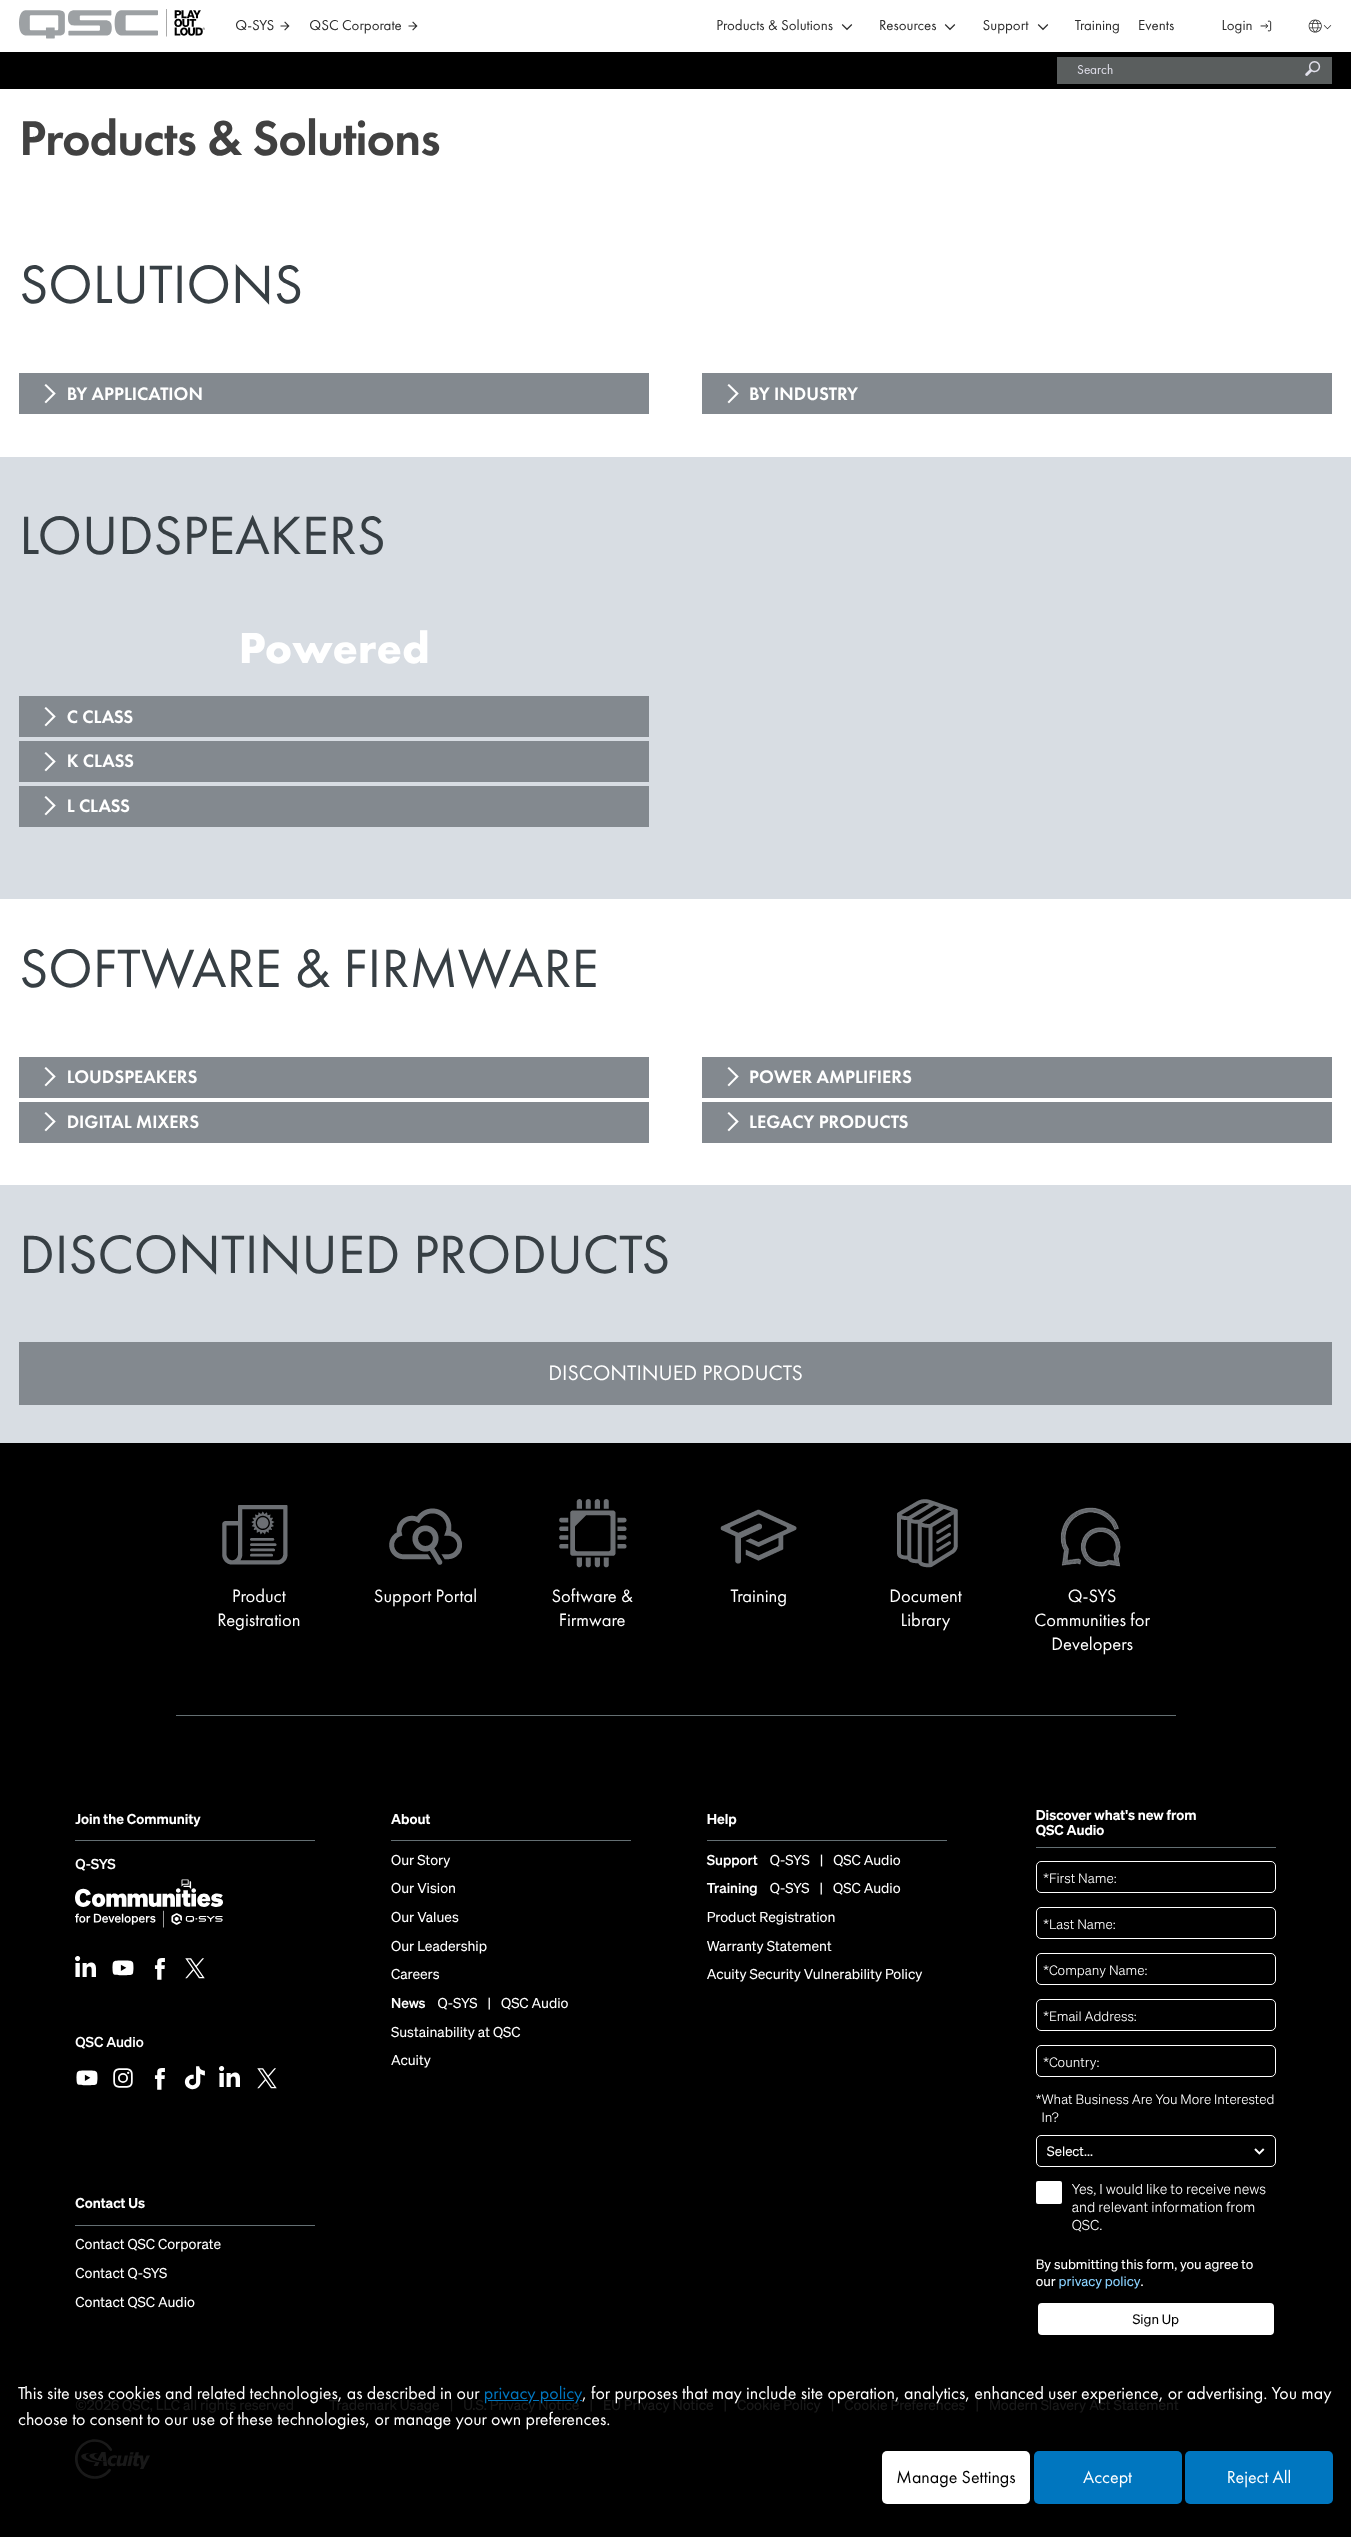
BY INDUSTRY (803, 394)
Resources (907, 26)
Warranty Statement (769, 1947)
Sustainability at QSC (456, 2033)
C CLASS (100, 717)
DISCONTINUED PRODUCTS (675, 1372)
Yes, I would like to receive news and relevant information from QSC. (1169, 2208)
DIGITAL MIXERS (133, 1122)
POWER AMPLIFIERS (830, 1077)
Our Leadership (439, 1947)
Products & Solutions (774, 26)
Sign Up (1155, 2319)
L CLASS (98, 806)
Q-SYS (95, 1866)
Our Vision (423, 1889)
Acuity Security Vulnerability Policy (815, 1975)
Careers (415, 1975)
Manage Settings (955, 2477)
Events (1156, 26)
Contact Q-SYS (121, 2274)
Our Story (420, 1861)
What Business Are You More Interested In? (1155, 2108)
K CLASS (100, 761)
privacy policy (1100, 2281)
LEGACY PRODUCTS (828, 1122)
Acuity (411, 2061)
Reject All (1259, 2477)
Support (1005, 26)
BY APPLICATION (135, 394)
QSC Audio (109, 2042)
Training (1097, 26)
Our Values (425, 1918)
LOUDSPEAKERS (132, 1077)
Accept (1107, 2477)
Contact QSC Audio (135, 2303)
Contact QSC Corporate (148, 2245)
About (410, 1820)
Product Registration (771, 1918)
